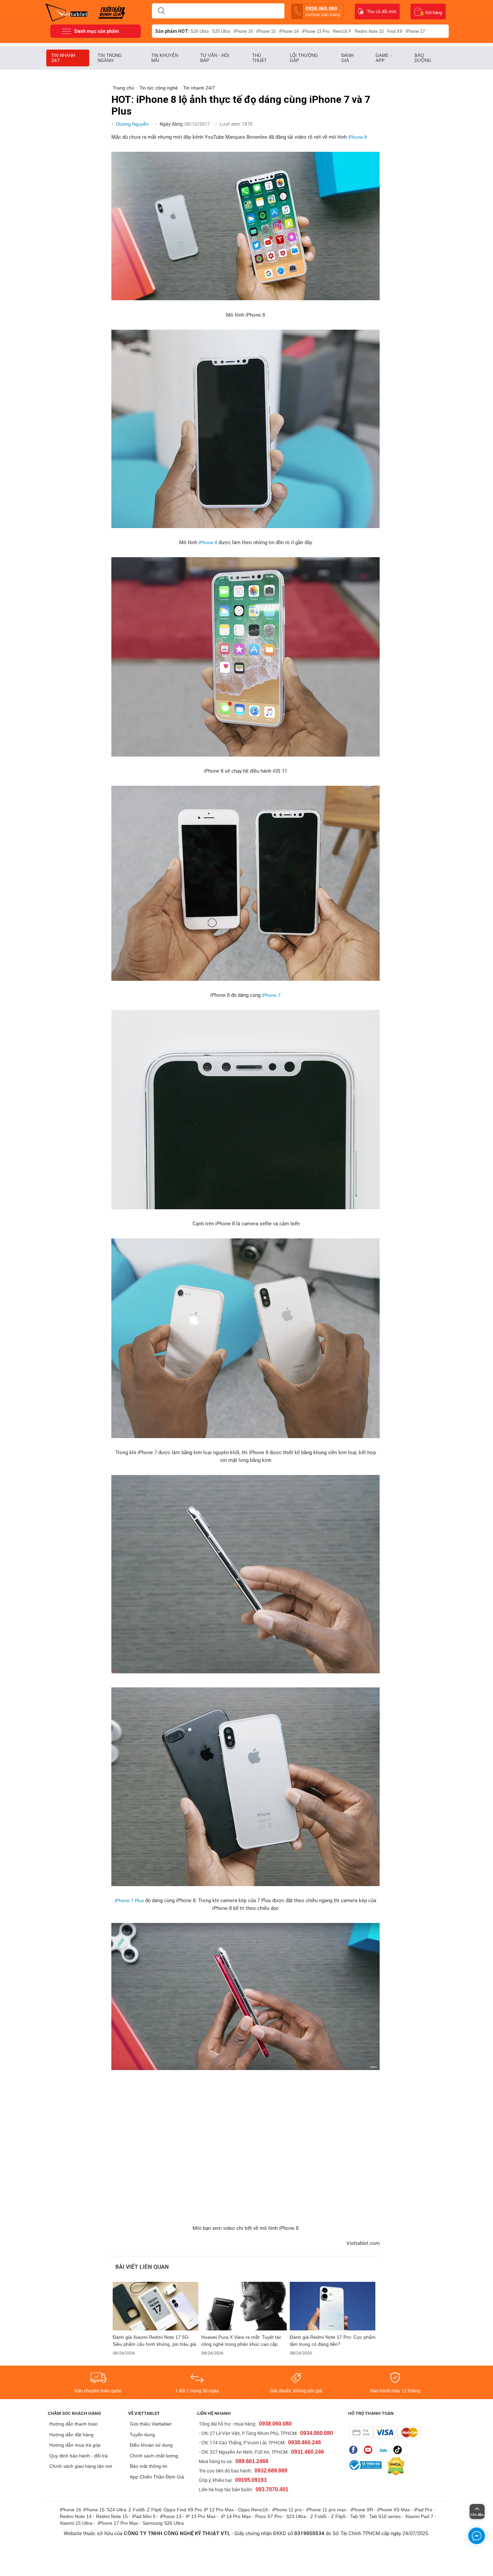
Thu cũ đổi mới (382, 12)
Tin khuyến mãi (165, 58)
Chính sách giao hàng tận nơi (81, 2466)
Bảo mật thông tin (149, 2466)
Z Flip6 (154, 2510)
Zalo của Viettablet (385, 2450)
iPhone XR (362, 2510)
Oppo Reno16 (253, 2510)
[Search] (161, 11)
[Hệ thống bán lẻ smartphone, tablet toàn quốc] (69, 12)
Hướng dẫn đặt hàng (71, 2435)
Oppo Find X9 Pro (183, 2510)
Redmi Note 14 (76, 2516)
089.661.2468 (252, 2461)
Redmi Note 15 (369, 31)
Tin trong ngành (110, 58)
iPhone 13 (171, 2516)
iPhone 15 (266, 31)
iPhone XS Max (394, 2510)
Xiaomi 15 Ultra (76, 2523)
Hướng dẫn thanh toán (73, 2424)
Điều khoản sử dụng (151, 2445)
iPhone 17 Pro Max (118, 2523)
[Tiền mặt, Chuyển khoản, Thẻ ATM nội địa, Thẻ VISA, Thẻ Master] (385, 2432)
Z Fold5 (318, 2516)
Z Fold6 (137, 2510)
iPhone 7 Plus (129, 1901)
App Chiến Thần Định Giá (157, 2477)
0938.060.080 (323, 11)
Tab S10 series (385, 2516)
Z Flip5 (338, 2516)
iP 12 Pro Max (219, 2510)
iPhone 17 (415, 31)
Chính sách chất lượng (154, 2456)
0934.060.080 (317, 2433)
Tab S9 (358, 2516)
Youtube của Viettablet (370, 2450)
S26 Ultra (200, 31)
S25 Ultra (221, 31)
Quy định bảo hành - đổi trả (78, 2456)
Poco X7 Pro (268, 2516)
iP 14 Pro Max (236, 2516)
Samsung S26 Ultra (163, 2523)
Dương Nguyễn (133, 124)
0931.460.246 (308, 2452)
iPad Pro (424, 2510)
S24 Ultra (117, 2510)
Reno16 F (342, 31)
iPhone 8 (358, 137)
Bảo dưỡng (423, 58)
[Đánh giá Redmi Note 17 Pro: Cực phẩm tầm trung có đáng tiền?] (333, 2306)
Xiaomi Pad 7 (419, 2516)
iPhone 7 (271, 995)
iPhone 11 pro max (326, 2510)
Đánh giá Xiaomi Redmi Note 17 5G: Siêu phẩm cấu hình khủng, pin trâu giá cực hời (154, 2341)
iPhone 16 (243, 31)
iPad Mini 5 (144, 2516)
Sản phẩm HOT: (172, 31)
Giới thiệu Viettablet (151, 2424)
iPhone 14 (289, 31)
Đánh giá (347, 58)
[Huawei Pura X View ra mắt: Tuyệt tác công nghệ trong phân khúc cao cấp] (244, 2306)
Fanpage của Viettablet (355, 2450)
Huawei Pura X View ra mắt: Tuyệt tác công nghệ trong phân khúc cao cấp (241, 2341)
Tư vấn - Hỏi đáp (215, 58)
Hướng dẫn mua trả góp (75, 2445)
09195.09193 (251, 2480)
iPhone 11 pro (287, 2510)
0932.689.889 (271, 2471)
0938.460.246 (305, 2442)
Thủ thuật (260, 58)
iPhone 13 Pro (316, 31)
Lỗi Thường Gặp (304, 58)
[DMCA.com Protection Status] (394, 2466)
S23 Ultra (296, 2516)
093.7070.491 (272, 2489)
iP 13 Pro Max (201, 2516)
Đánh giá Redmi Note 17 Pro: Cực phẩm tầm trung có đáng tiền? (333, 2341)
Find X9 (395, 31)
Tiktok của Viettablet (399, 2450)
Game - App (384, 58)
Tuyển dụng (142, 2435)
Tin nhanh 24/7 (63, 58)
